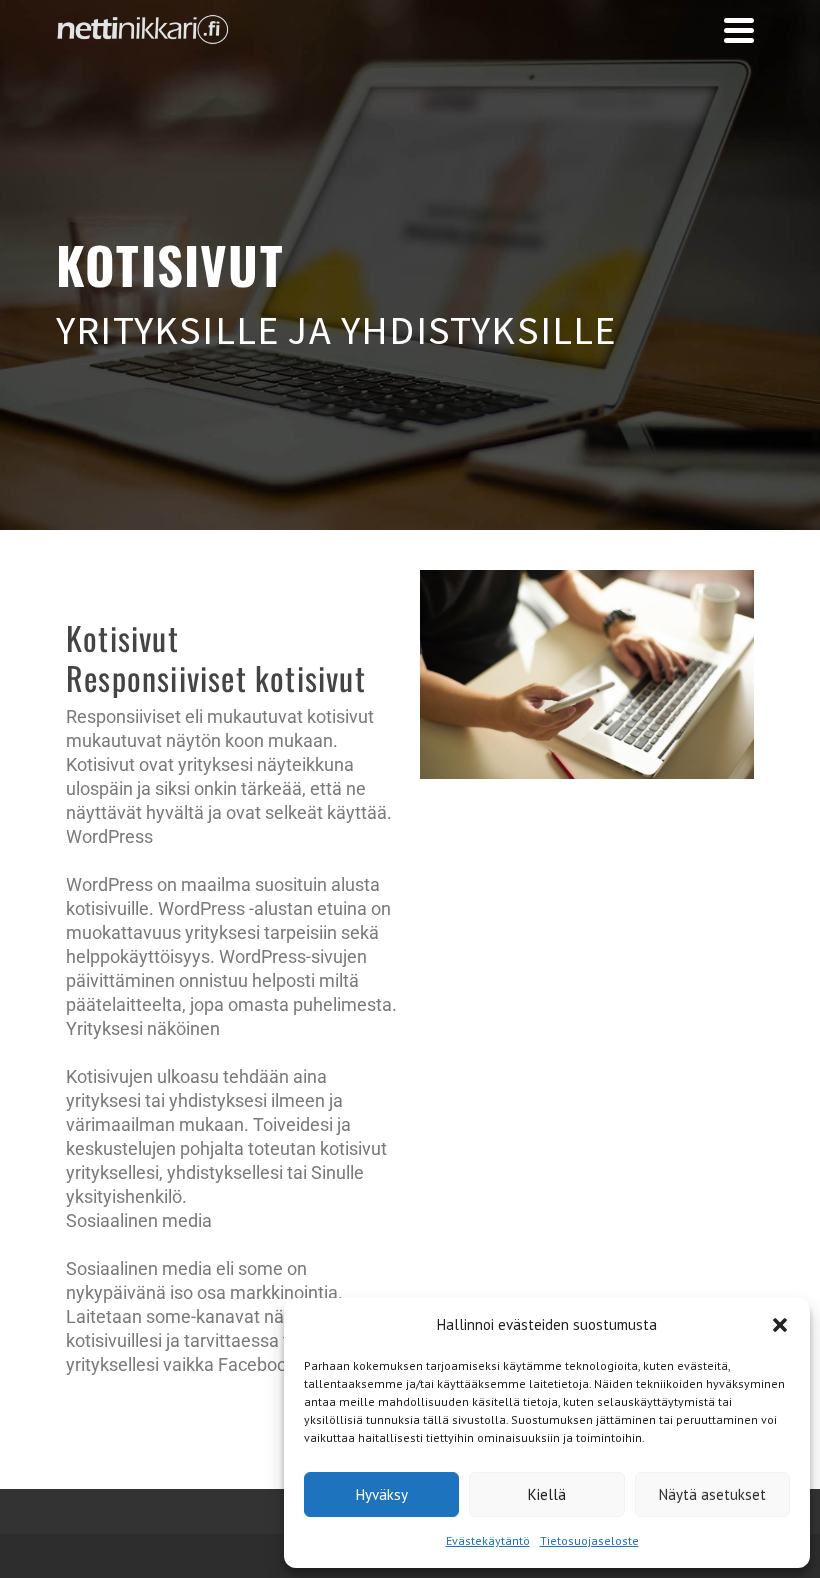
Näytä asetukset (712, 1494)
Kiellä (547, 1494)
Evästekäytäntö (488, 1540)
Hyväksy (382, 1494)
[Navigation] (739, 30)
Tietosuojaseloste (589, 1540)
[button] (780, 1325)
